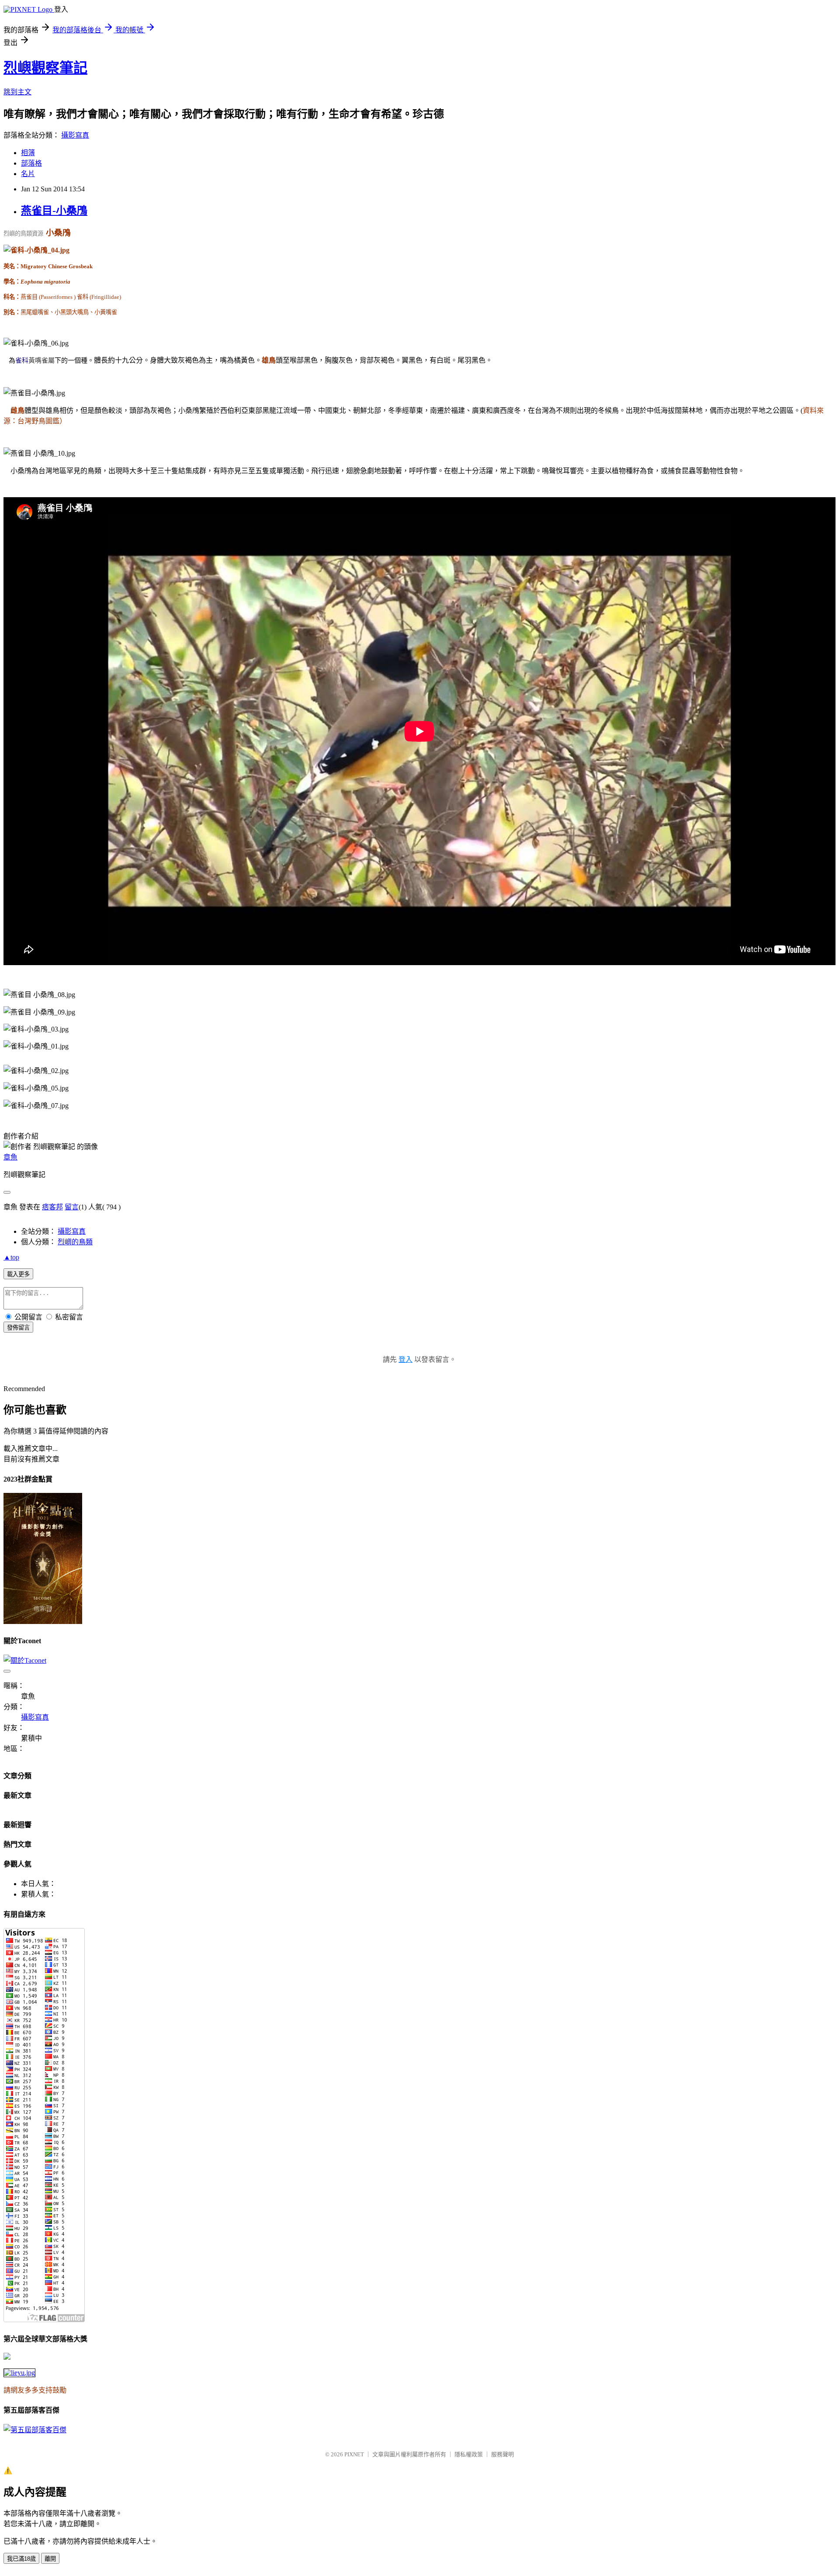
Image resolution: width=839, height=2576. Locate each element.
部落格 (31, 163)
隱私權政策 (469, 2454)
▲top (11, 1257)
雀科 (22, 360)
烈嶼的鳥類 (75, 1242)
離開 (50, 2559)
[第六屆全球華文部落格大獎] (19, 2373)
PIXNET (354, 2454)
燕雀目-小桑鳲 (54, 211)
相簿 (28, 153)
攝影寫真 (75, 135)
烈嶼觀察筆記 (45, 68)
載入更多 (18, 1274)
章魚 (10, 1157)
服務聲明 (503, 2454)
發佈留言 (18, 1328)
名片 (28, 174)
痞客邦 (52, 1207)
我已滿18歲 (21, 2559)
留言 (72, 1207)
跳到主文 (17, 92)
